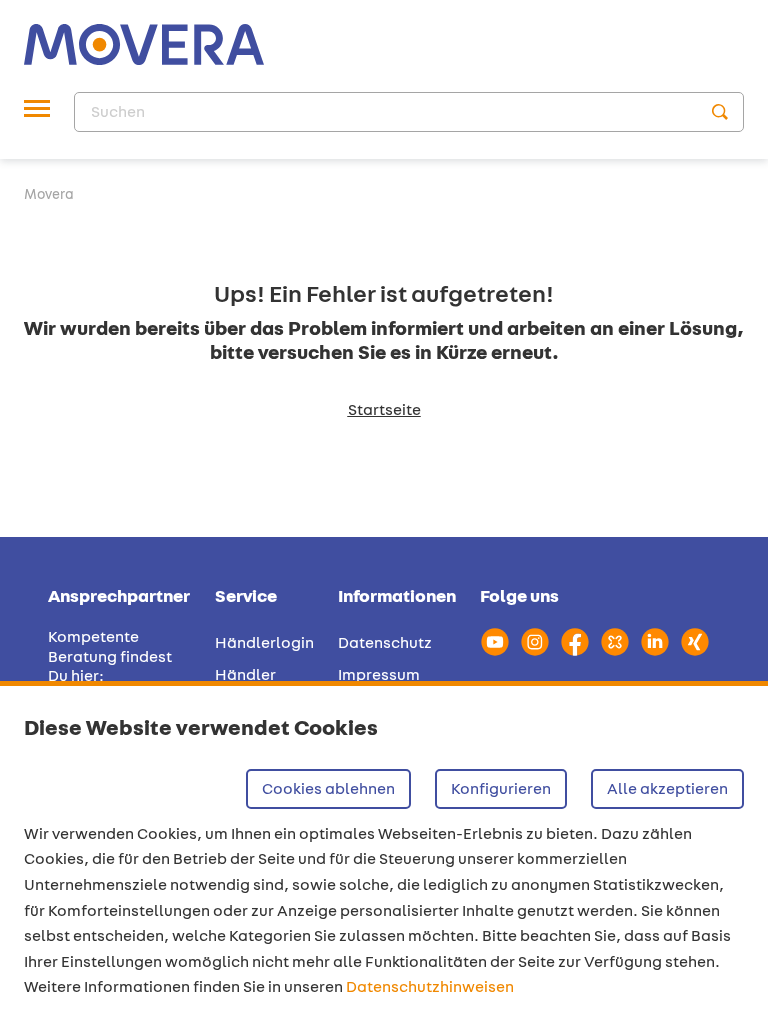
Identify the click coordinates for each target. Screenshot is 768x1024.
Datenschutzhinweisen (430, 986)
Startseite (384, 409)
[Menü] (37, 112)
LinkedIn (655, 642)
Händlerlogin (264, 642)
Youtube (495, 642)
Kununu (615, 642)
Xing (695, 642)
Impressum (379, 674)
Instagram (535, 642)
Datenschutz (385, 642)
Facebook (575, 642)
